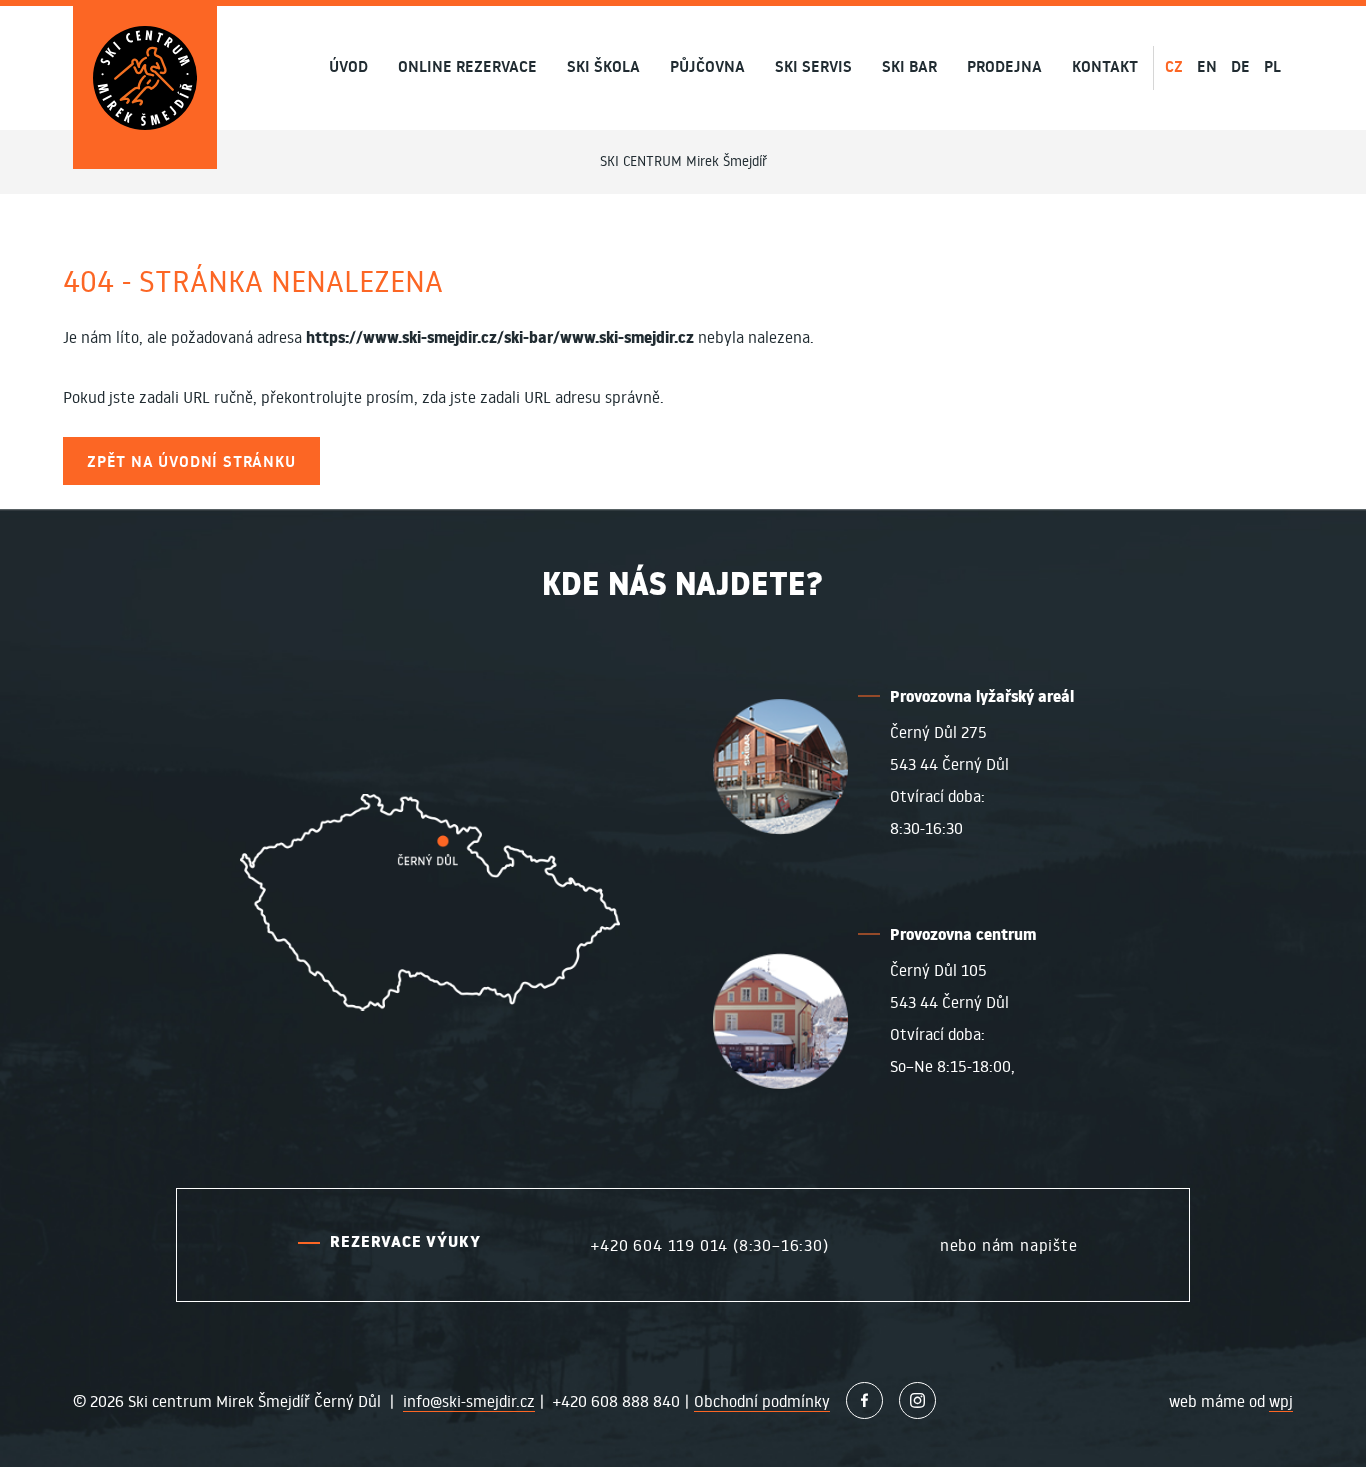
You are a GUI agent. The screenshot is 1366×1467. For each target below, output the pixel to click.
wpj (1281, 1401)
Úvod (348, 67)
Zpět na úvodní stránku (191, 461)
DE (1240, 66)
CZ (1174, 66)
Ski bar (909, 67)
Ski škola (603, 67)
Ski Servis (813, 67)
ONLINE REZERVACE (467, 67)
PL (1272, 66)
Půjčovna (707, 67)
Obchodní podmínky (762, 1401)
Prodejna (1004, 67)
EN (1207, 66)
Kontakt (1105, 67)
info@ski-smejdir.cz (469, 1401)
